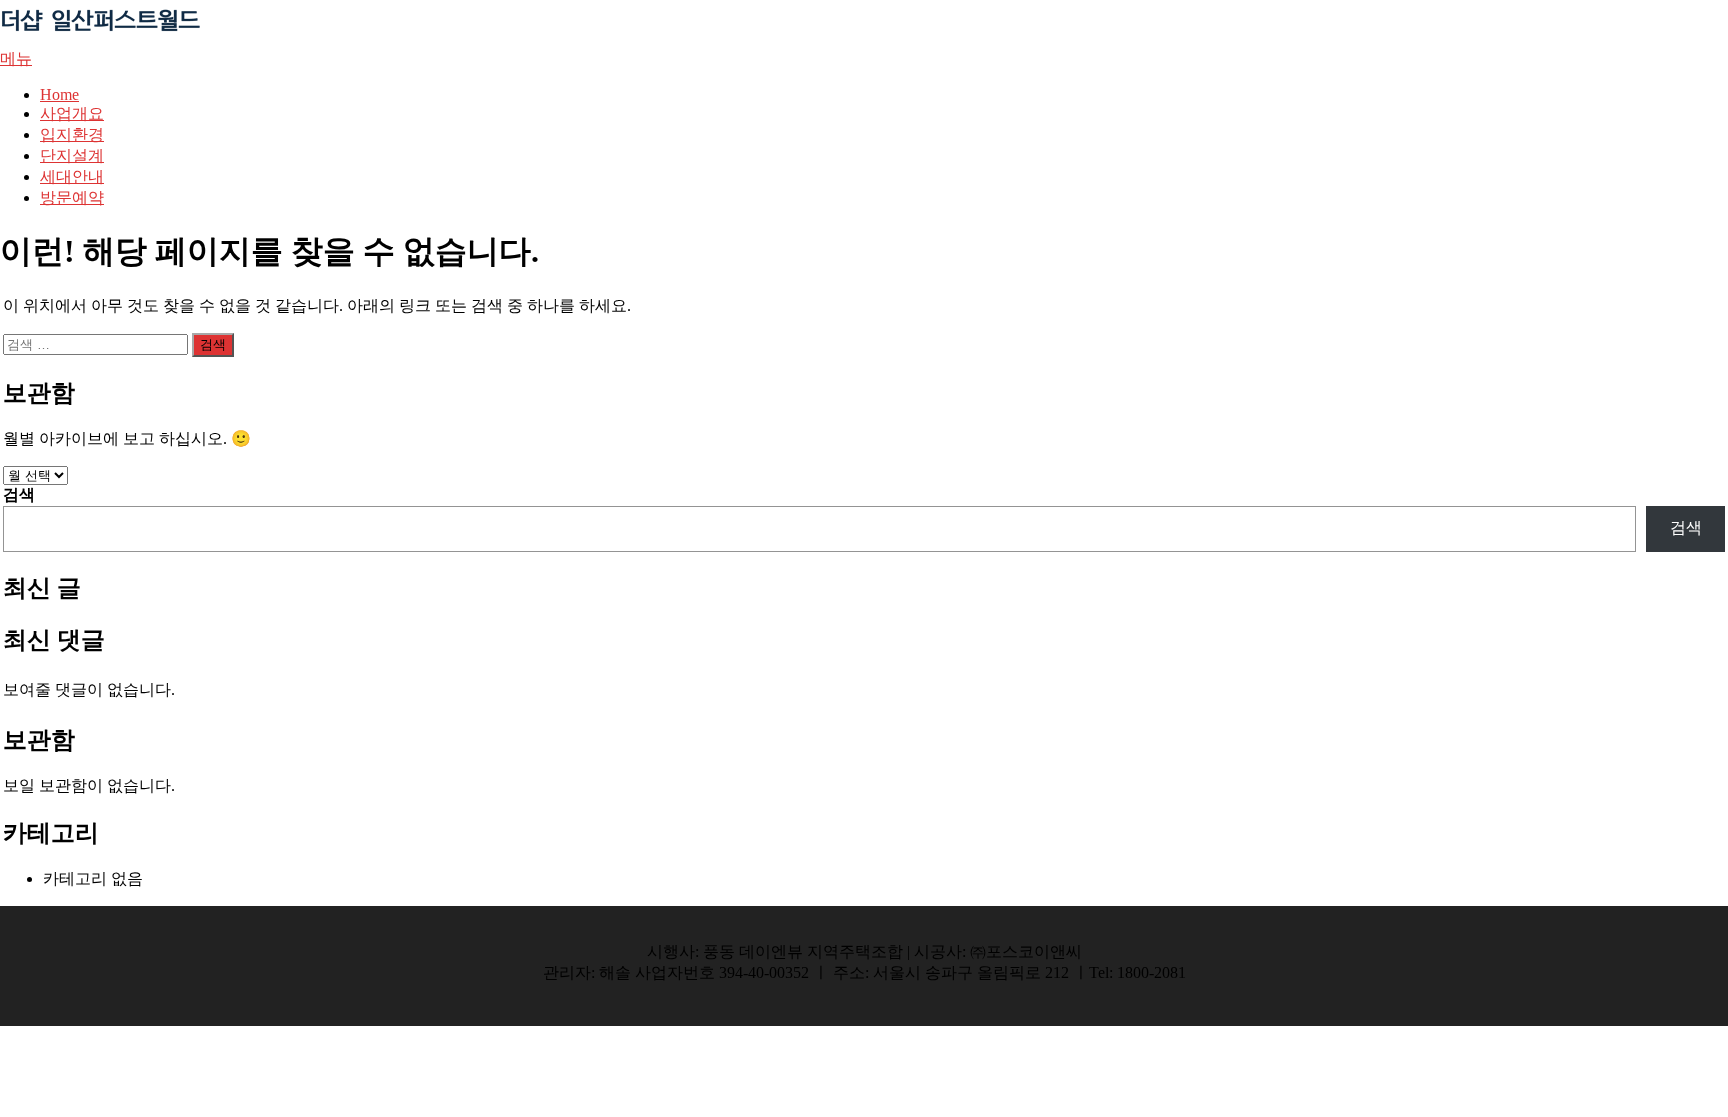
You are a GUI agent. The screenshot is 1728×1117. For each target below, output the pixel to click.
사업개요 (72, 113)
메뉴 (16, 58)
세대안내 (72, 176)
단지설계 (72, 155)
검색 (19, 494)
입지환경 (72, 134)
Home (59, 94)
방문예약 (72, 197)
